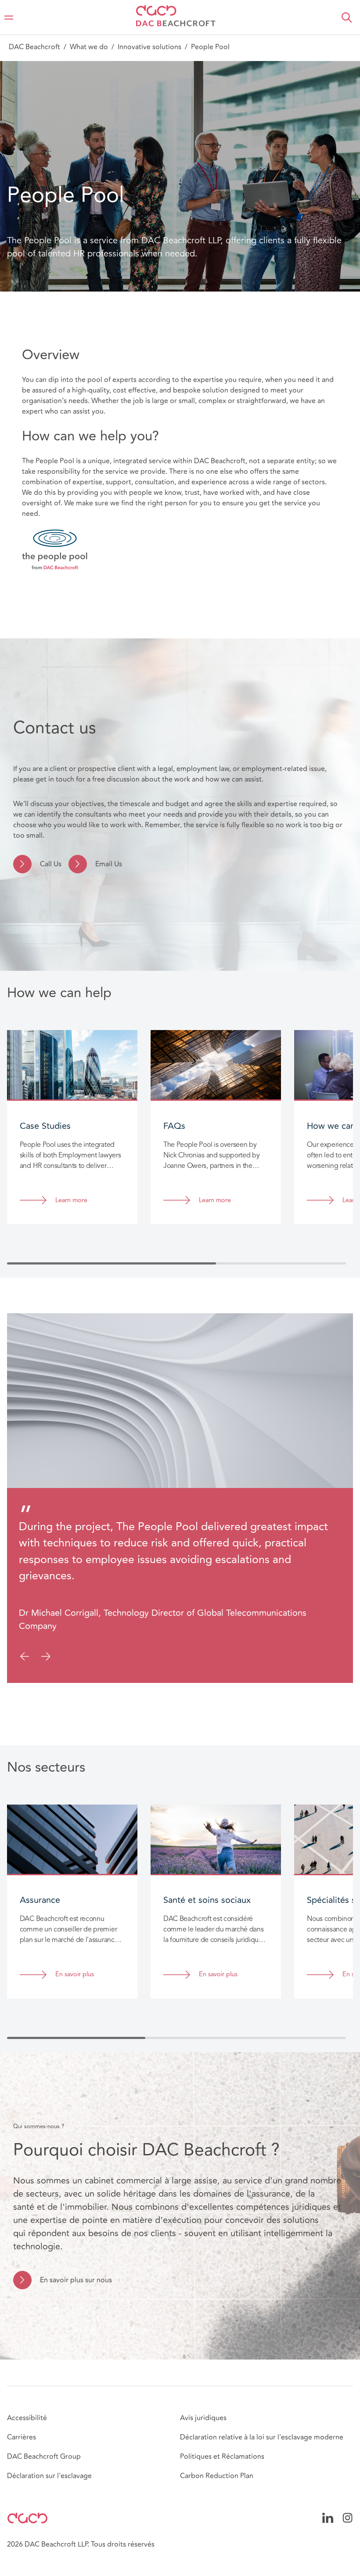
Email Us (109, 864)
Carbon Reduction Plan (217, 2476)
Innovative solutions (149, 47)
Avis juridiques (203, 2418)
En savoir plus (75, 1975)
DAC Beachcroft (34, 47)
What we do (89, 47)
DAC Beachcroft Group (44, 2457)
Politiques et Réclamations (222, 2457)
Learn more (71, 1201)
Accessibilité (27, 2418)
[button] (347, 18)
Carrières (22, 2437)
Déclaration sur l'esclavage (49, 2476)
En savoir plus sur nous (76, 2280)
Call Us (51, 864)
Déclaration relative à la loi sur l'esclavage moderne (262, 2437)
